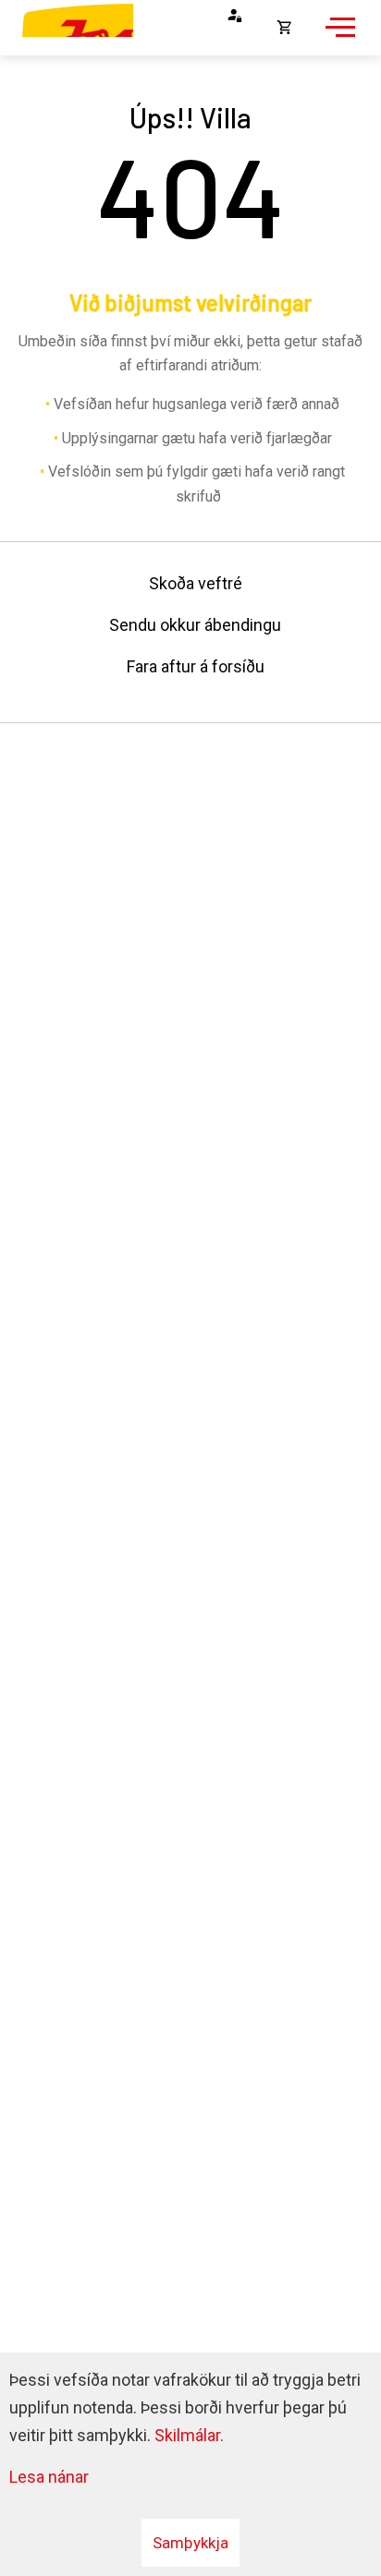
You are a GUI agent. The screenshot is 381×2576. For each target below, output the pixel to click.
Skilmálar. (189, 2435)
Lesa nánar (49, 2477)
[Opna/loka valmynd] (338, 37)
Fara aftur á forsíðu (196, 666)
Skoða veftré (196, 583)
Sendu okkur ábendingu (195, 625)
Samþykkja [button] (190, 2543)
